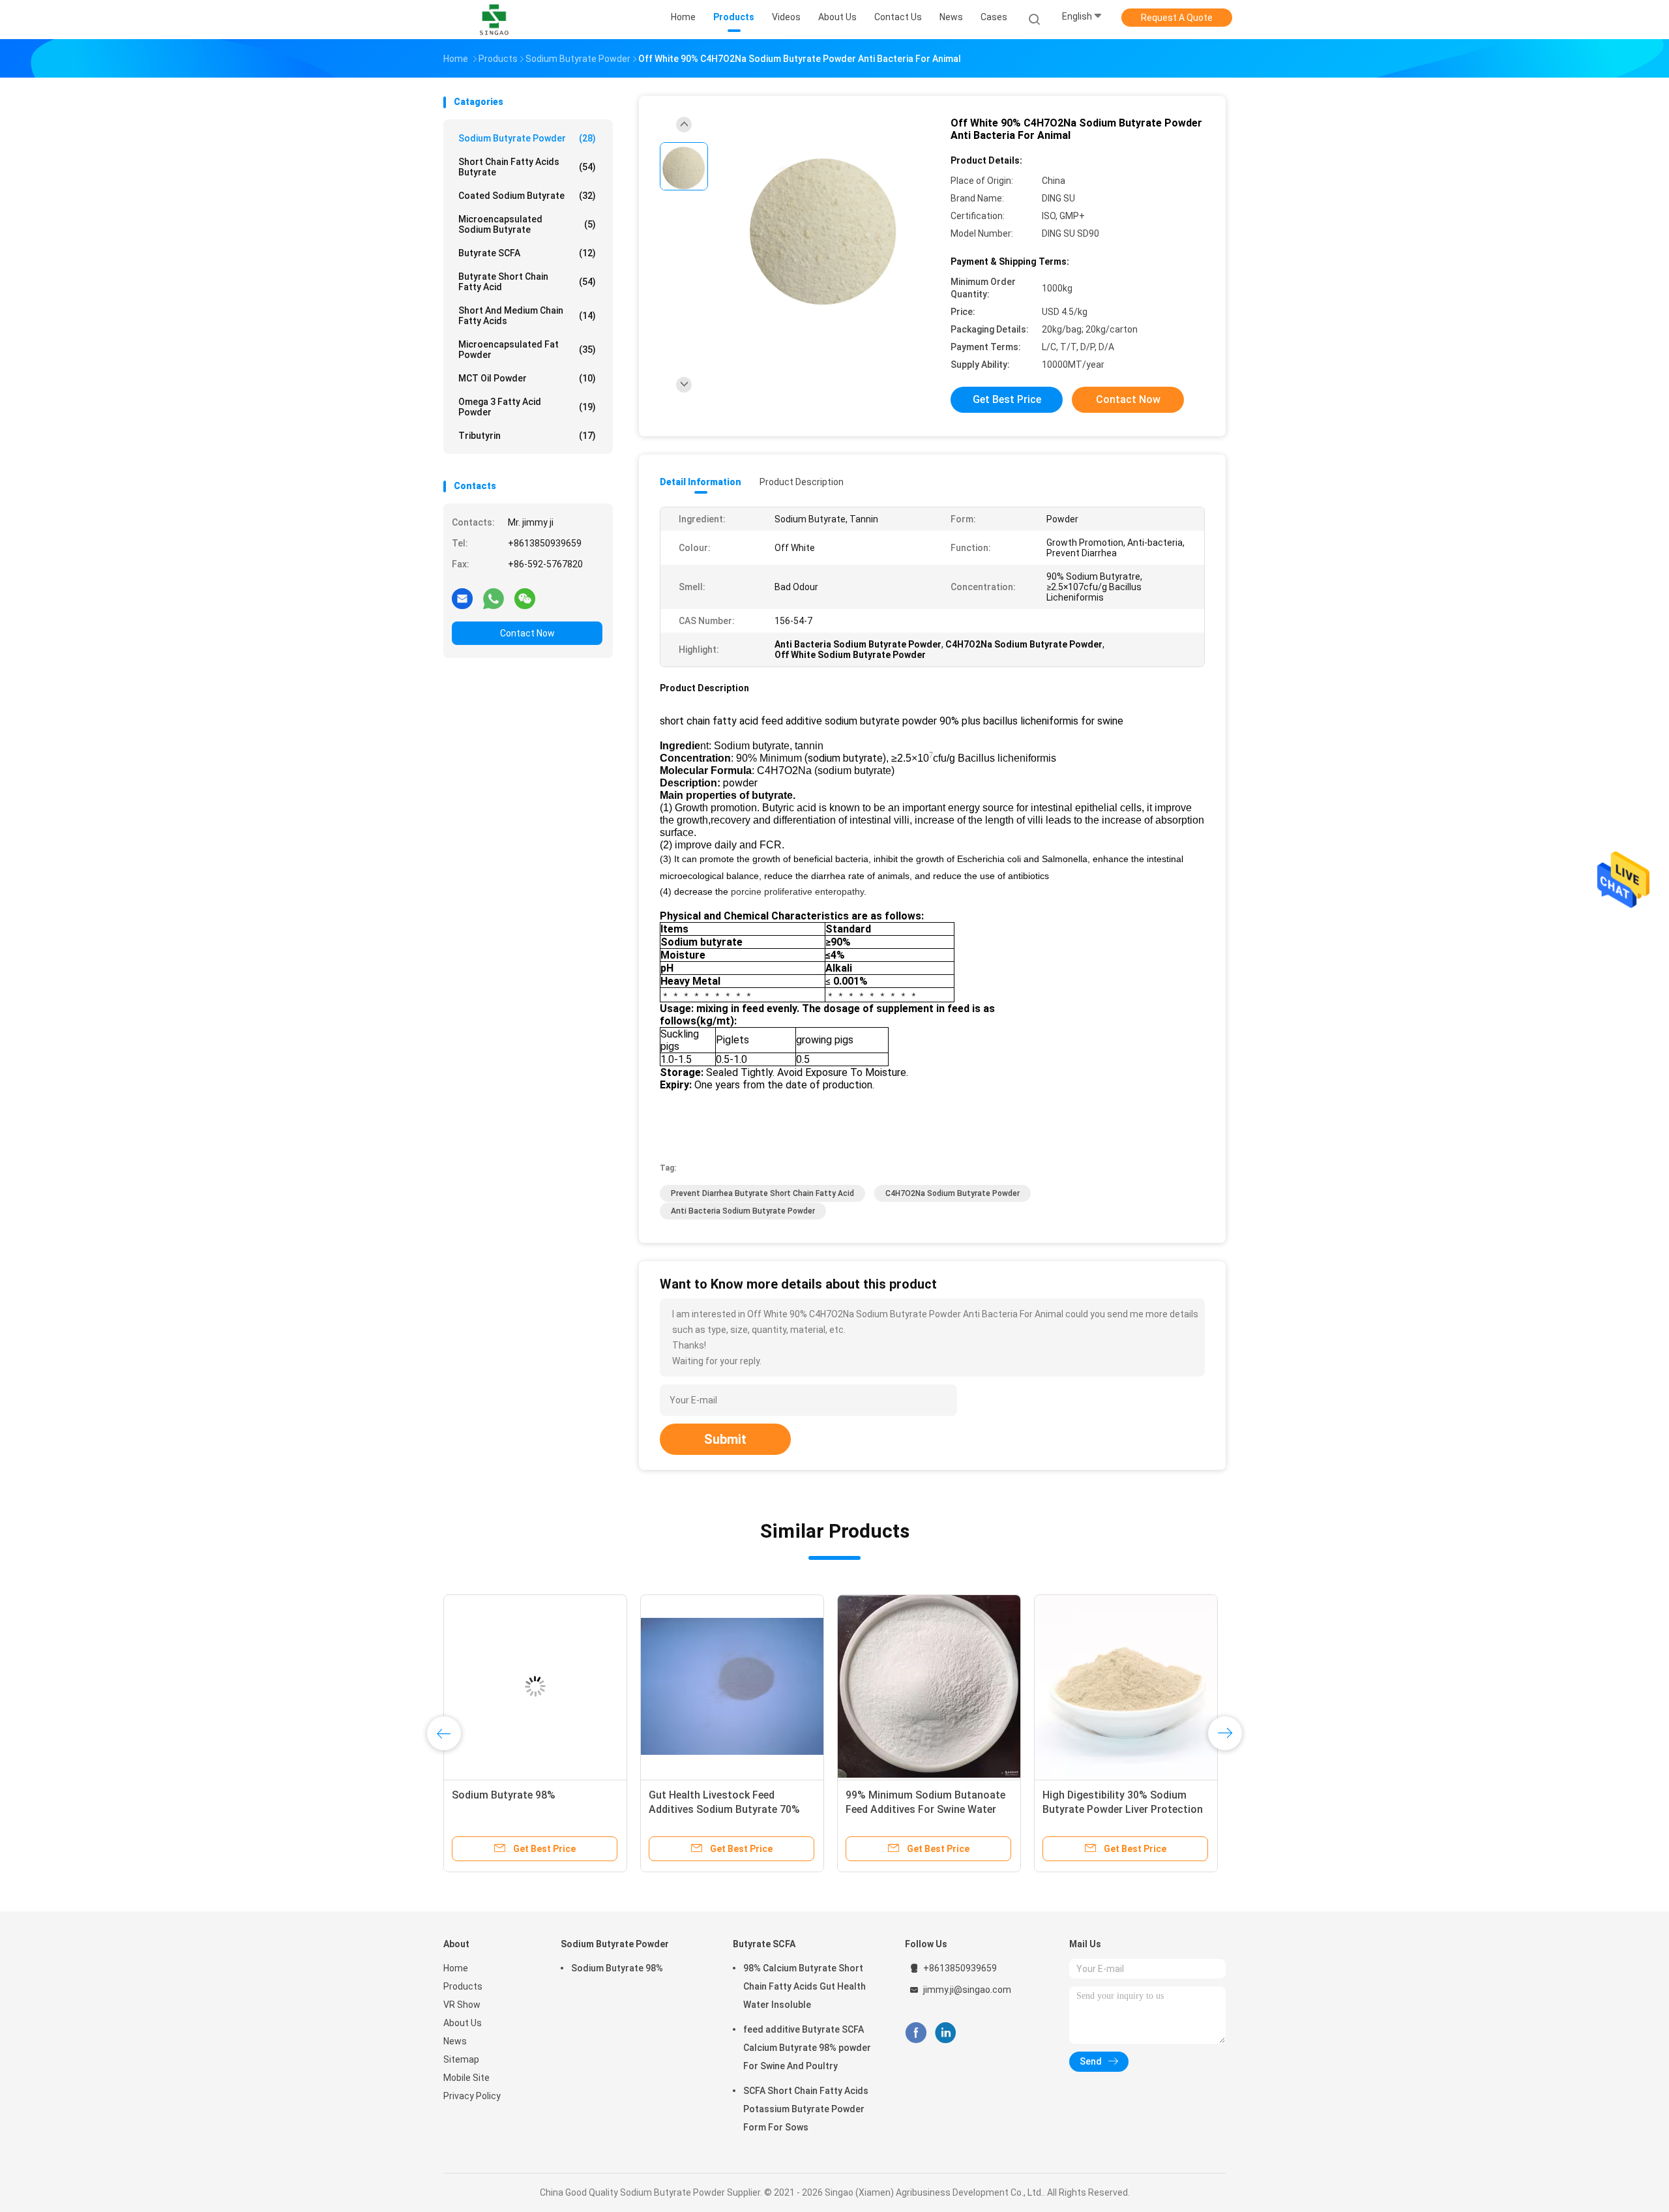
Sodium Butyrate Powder (527, 138)
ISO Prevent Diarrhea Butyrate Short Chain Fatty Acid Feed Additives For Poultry (523, 1809)
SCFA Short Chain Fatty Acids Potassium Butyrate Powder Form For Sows (806, 2109)
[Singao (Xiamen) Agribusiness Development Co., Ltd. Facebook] (916, 2033)
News (455, 2041)
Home (456, 1968)
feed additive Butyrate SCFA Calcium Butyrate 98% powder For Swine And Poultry (807, 2048)
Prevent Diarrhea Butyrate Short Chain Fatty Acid (762, 1193)
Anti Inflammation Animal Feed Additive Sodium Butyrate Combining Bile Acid (920, 1809)
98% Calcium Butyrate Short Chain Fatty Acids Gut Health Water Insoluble (805, 1986)
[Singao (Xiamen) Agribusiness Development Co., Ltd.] (494, 20)
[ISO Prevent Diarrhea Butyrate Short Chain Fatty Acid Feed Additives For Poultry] (535, 1686)
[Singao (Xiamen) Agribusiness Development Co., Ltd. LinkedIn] (946, 2033)
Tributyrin (527, 436)
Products (463, 1986)
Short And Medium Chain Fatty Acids (527, 316)
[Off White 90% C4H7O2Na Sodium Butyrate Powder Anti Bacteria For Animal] (824, 227)
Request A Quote (1177, 18)
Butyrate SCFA (527, 253)
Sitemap (461, 2059)
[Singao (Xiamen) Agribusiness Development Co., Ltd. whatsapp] (494, 598)
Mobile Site (466, 2078)
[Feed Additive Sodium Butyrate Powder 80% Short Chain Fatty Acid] (1126, 1686)
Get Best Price (1007, 399)
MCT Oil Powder (527, 378)
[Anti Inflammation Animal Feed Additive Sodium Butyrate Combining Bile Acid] (929, 1686)
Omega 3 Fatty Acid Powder (527, 407)
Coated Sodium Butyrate (527, 196)
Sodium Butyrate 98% (617, 1968)
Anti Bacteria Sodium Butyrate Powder (743, 1211)
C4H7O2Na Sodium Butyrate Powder (953, 1193)
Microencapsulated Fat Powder (527, 350)
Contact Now (527, 633)
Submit (725, 1439)
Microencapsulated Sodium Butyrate (527, 224)
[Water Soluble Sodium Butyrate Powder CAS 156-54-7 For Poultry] (732, 1686)
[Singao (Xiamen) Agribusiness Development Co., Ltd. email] (462, 598)
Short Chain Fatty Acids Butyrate (527, 167)
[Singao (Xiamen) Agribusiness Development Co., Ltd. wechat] (525, 598)
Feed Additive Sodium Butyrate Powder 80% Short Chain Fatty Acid (1116, 1809)
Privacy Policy (472, 2096)
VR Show (462, 2005)
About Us (463, 2023)
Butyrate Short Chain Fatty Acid (527, 282)
